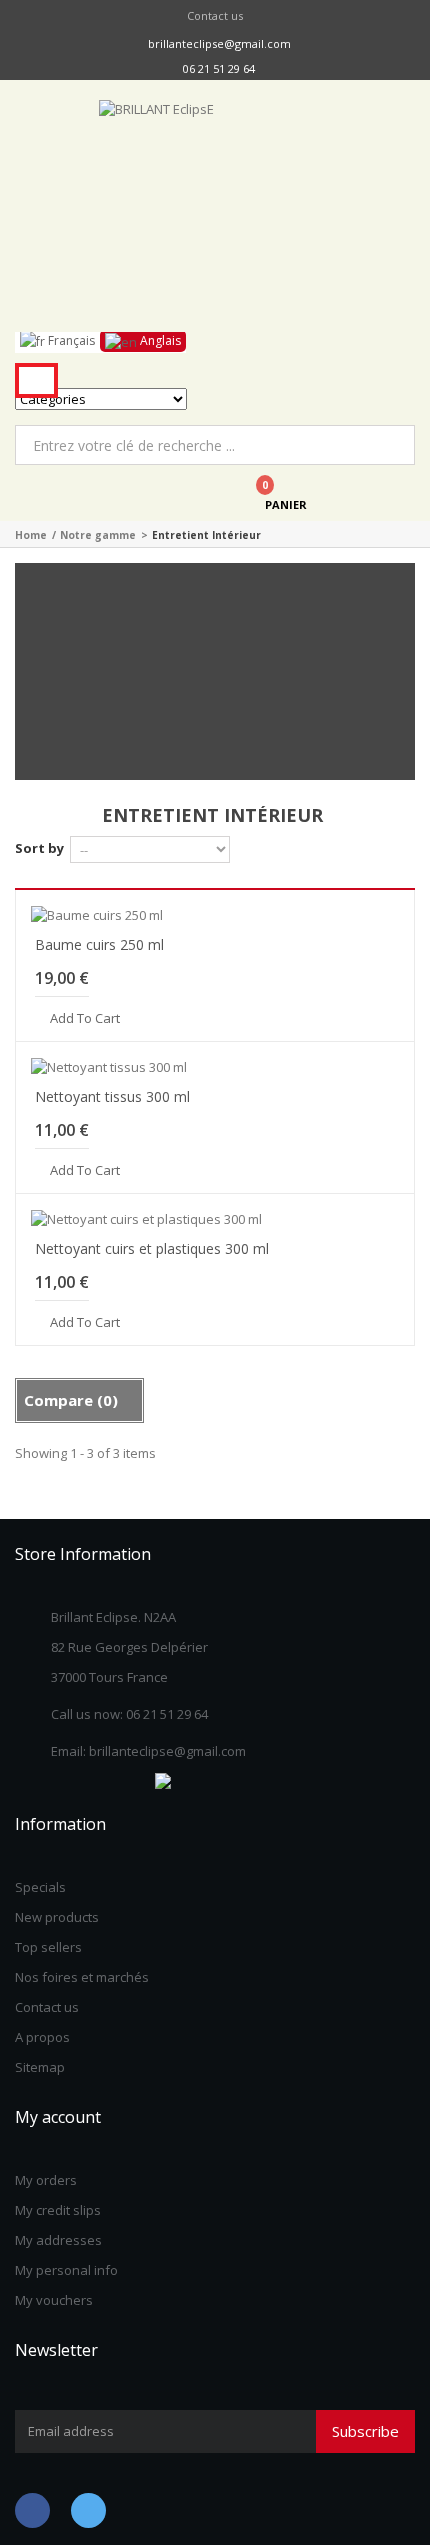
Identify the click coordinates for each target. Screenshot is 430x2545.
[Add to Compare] (390, 1016)
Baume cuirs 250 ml (99, 944)
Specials (40, 1887)
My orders (46, 2180)
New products (57, 1917)
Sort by (39, 848)
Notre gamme (98, 535)
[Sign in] (115, 493)
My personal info (66, 2270)
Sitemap (40, 2067)
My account (58, 2117)
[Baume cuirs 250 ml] (215, 915)
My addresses (58, 2240)
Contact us (215, 15)
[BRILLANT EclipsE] (215, 216)
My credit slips (58, 2210)
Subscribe (365, 2431)
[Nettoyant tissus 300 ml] (215, 1067)
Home (31, 535)
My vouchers (54, 2300)
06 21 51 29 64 (219, 68)
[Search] (36, 380)
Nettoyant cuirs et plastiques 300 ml (152, 1248)
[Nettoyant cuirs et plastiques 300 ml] (215, 1219)
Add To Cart (85, 1018)
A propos (42, 2037)
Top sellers (48, 1947)
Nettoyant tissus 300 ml (112, 1096)
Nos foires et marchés (82, 1977)
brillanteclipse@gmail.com (219, 43)
